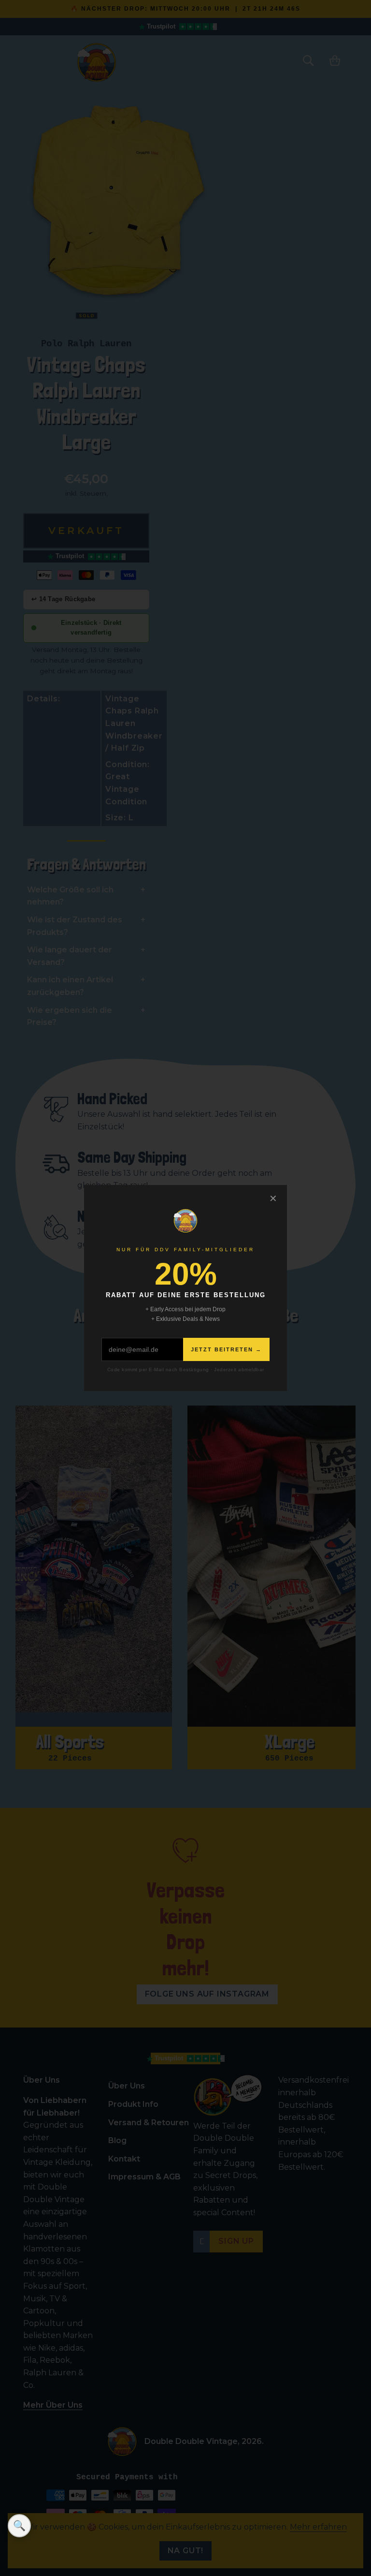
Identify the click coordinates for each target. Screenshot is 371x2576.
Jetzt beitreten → (226, 1349)
